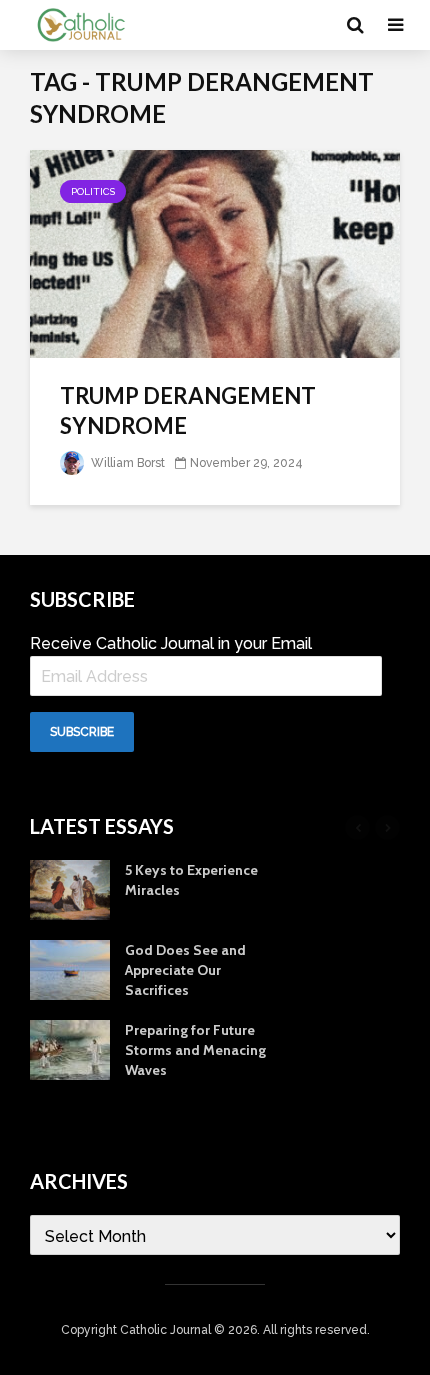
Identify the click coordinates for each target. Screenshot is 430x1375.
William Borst (126, 463)
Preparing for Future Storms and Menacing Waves (195, 1050)
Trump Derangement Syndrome (188, 410)
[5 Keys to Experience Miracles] (70, 889)
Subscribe (82, 732)
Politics (93, 191)
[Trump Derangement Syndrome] (215, 252)
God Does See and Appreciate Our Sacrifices (185, 970)
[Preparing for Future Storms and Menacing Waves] (70, 1049)
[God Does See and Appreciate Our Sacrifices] (70, 969)
